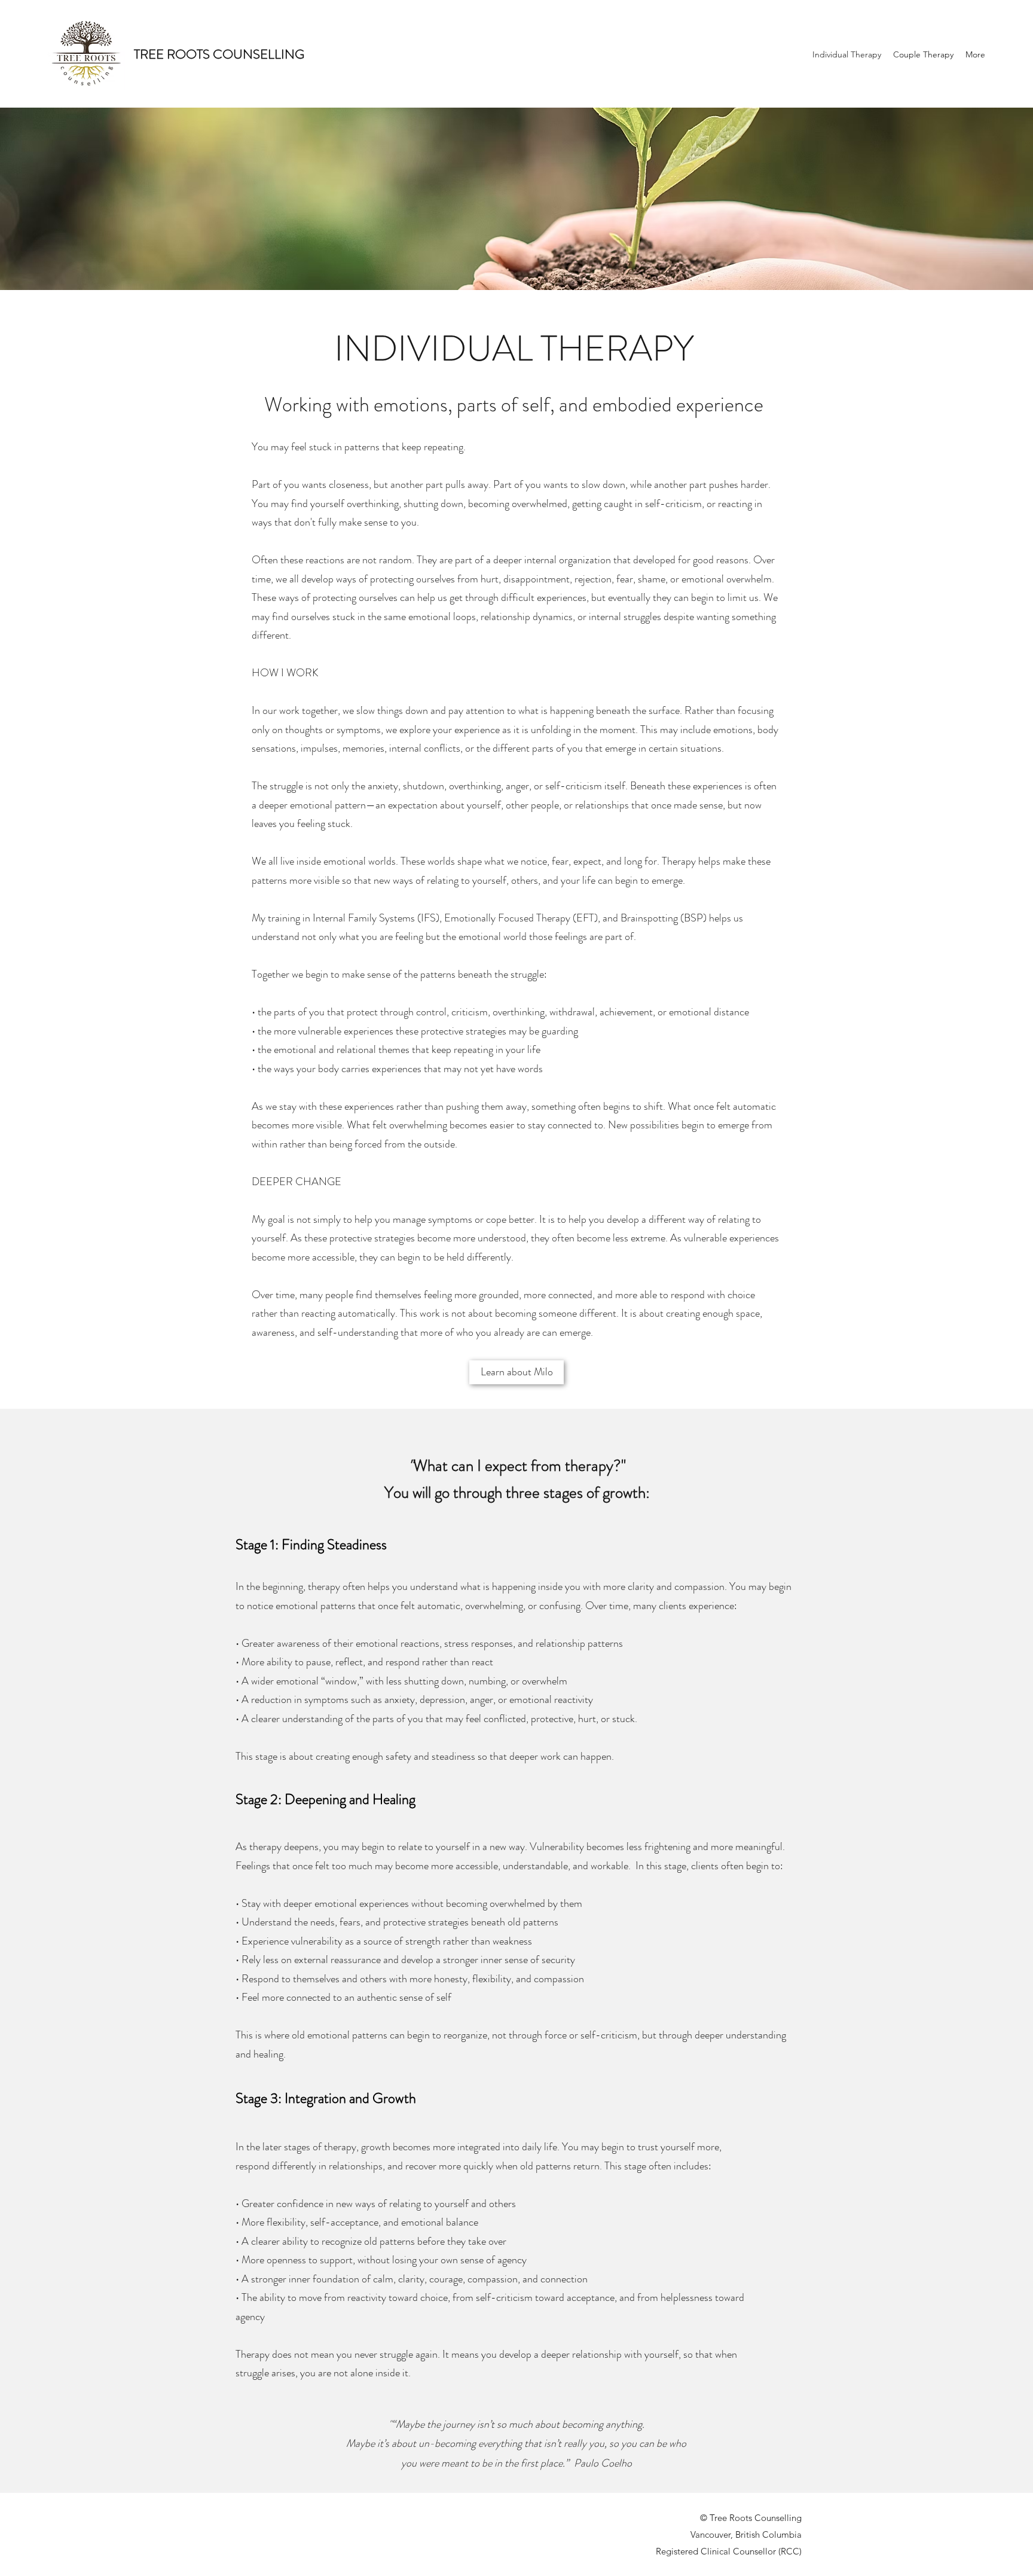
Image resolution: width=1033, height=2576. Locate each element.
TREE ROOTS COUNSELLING (219, 54)
